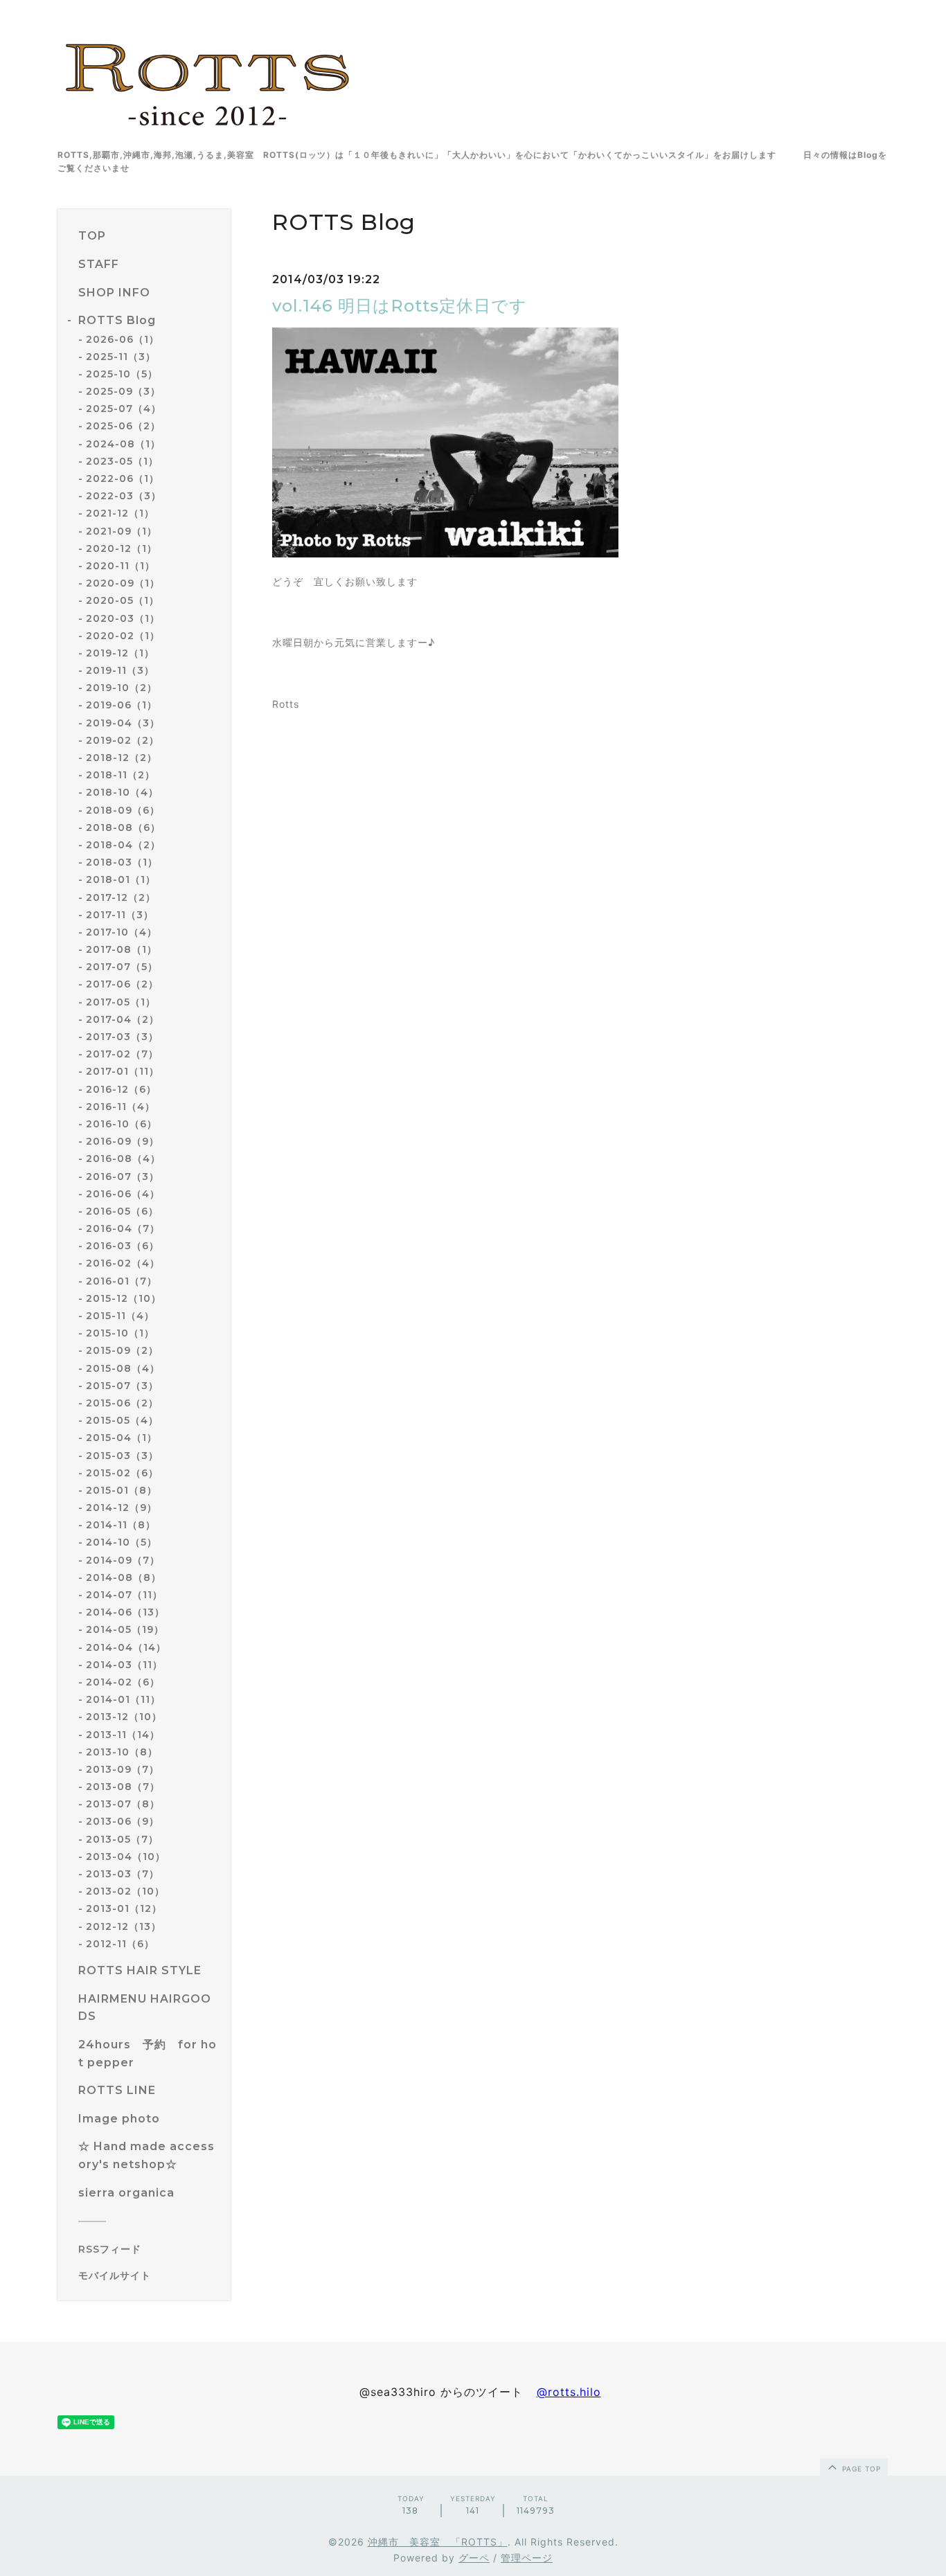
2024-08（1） (123, 444)
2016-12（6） (121, 1089)
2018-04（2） (123, 845)
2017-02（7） (122, 1054)
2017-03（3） (122, 1037)
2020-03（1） (123, 618)
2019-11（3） (120, 670)
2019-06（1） (122, 705)
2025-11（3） (121, 357)
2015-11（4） (120, 1316)
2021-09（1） (122, 531)
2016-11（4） (121, 1107)
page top (860, 2469)
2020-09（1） (123, 583)
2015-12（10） (124, 1298)
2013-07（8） (123, 1804)
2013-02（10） (125, 1891)
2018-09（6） (123, 810)
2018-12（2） (122, 758)
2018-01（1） (121, 879)
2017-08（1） (122, 949)
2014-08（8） (124, 1577)
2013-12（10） (124, 1717)
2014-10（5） (122, 1542)
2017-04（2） (123, 1019)
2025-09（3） (123, 391)
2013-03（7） (123, 1874)
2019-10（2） (122, 688)
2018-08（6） (123, 828)
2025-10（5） (122, 374)
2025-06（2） (123, 426)
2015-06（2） (122, 1403)
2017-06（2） (122, 984)
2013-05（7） (122, 1839)
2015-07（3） (122, 1386)
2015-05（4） (122, 1420)
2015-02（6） (122, 1473)
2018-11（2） (121, 775)
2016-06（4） (123, 1194)
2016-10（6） (122, 1124)
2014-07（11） (124, 1595)
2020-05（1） (123, 600)
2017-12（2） (121, 897)
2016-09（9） (123, 1141)
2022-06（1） (123, 478)
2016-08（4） (123, 1159)
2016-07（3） (123, 1177)
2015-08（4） (123, 1368)
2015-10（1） (120, 1333)
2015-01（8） (122, 1490)
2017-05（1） (121, 1002)
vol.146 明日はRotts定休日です (400, 306)
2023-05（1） (122, 461)
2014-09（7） (123, 1560)
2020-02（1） (123, 636)
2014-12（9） (122, 1508)
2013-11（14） (123, 1735)
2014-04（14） (126, 1647)
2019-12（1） (120, 653)
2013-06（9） (123, 1821)
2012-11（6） (120, 1944)
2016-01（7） (122, 1281)
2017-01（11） (123, 1071)
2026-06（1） (123, 339)
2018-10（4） (122, 792)
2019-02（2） (123, 740)
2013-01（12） (124, 1908)
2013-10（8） (122, 1752)
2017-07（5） (122, 967)
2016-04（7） (123, 1228)
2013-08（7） (123, 1787)
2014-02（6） (123, 1682)
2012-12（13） (124, 1926)
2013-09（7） (123, 1769)
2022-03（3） (124, 496)
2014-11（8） (121, 1525)
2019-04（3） (123, 723)
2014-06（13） (125, 1612)
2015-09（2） (122, 1350)
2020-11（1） (121, 566)
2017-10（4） (122, 932)
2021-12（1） (120, 513)
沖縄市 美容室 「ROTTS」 (438, 2542)
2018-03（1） (122, 862)
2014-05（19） (125, 1629)
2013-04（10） (126, 1857)
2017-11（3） (120, 915)
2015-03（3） (122, 1456)
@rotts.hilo (569, 2392)
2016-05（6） (122, 1211)
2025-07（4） (124, 409)
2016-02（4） (123, 1263)
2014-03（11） (124, 1665)
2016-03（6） (123, 1246)
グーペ (474, 2558)
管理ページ (527, 2558)
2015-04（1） (122, 1438)
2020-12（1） (122, 548)
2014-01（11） (123, 1699)
